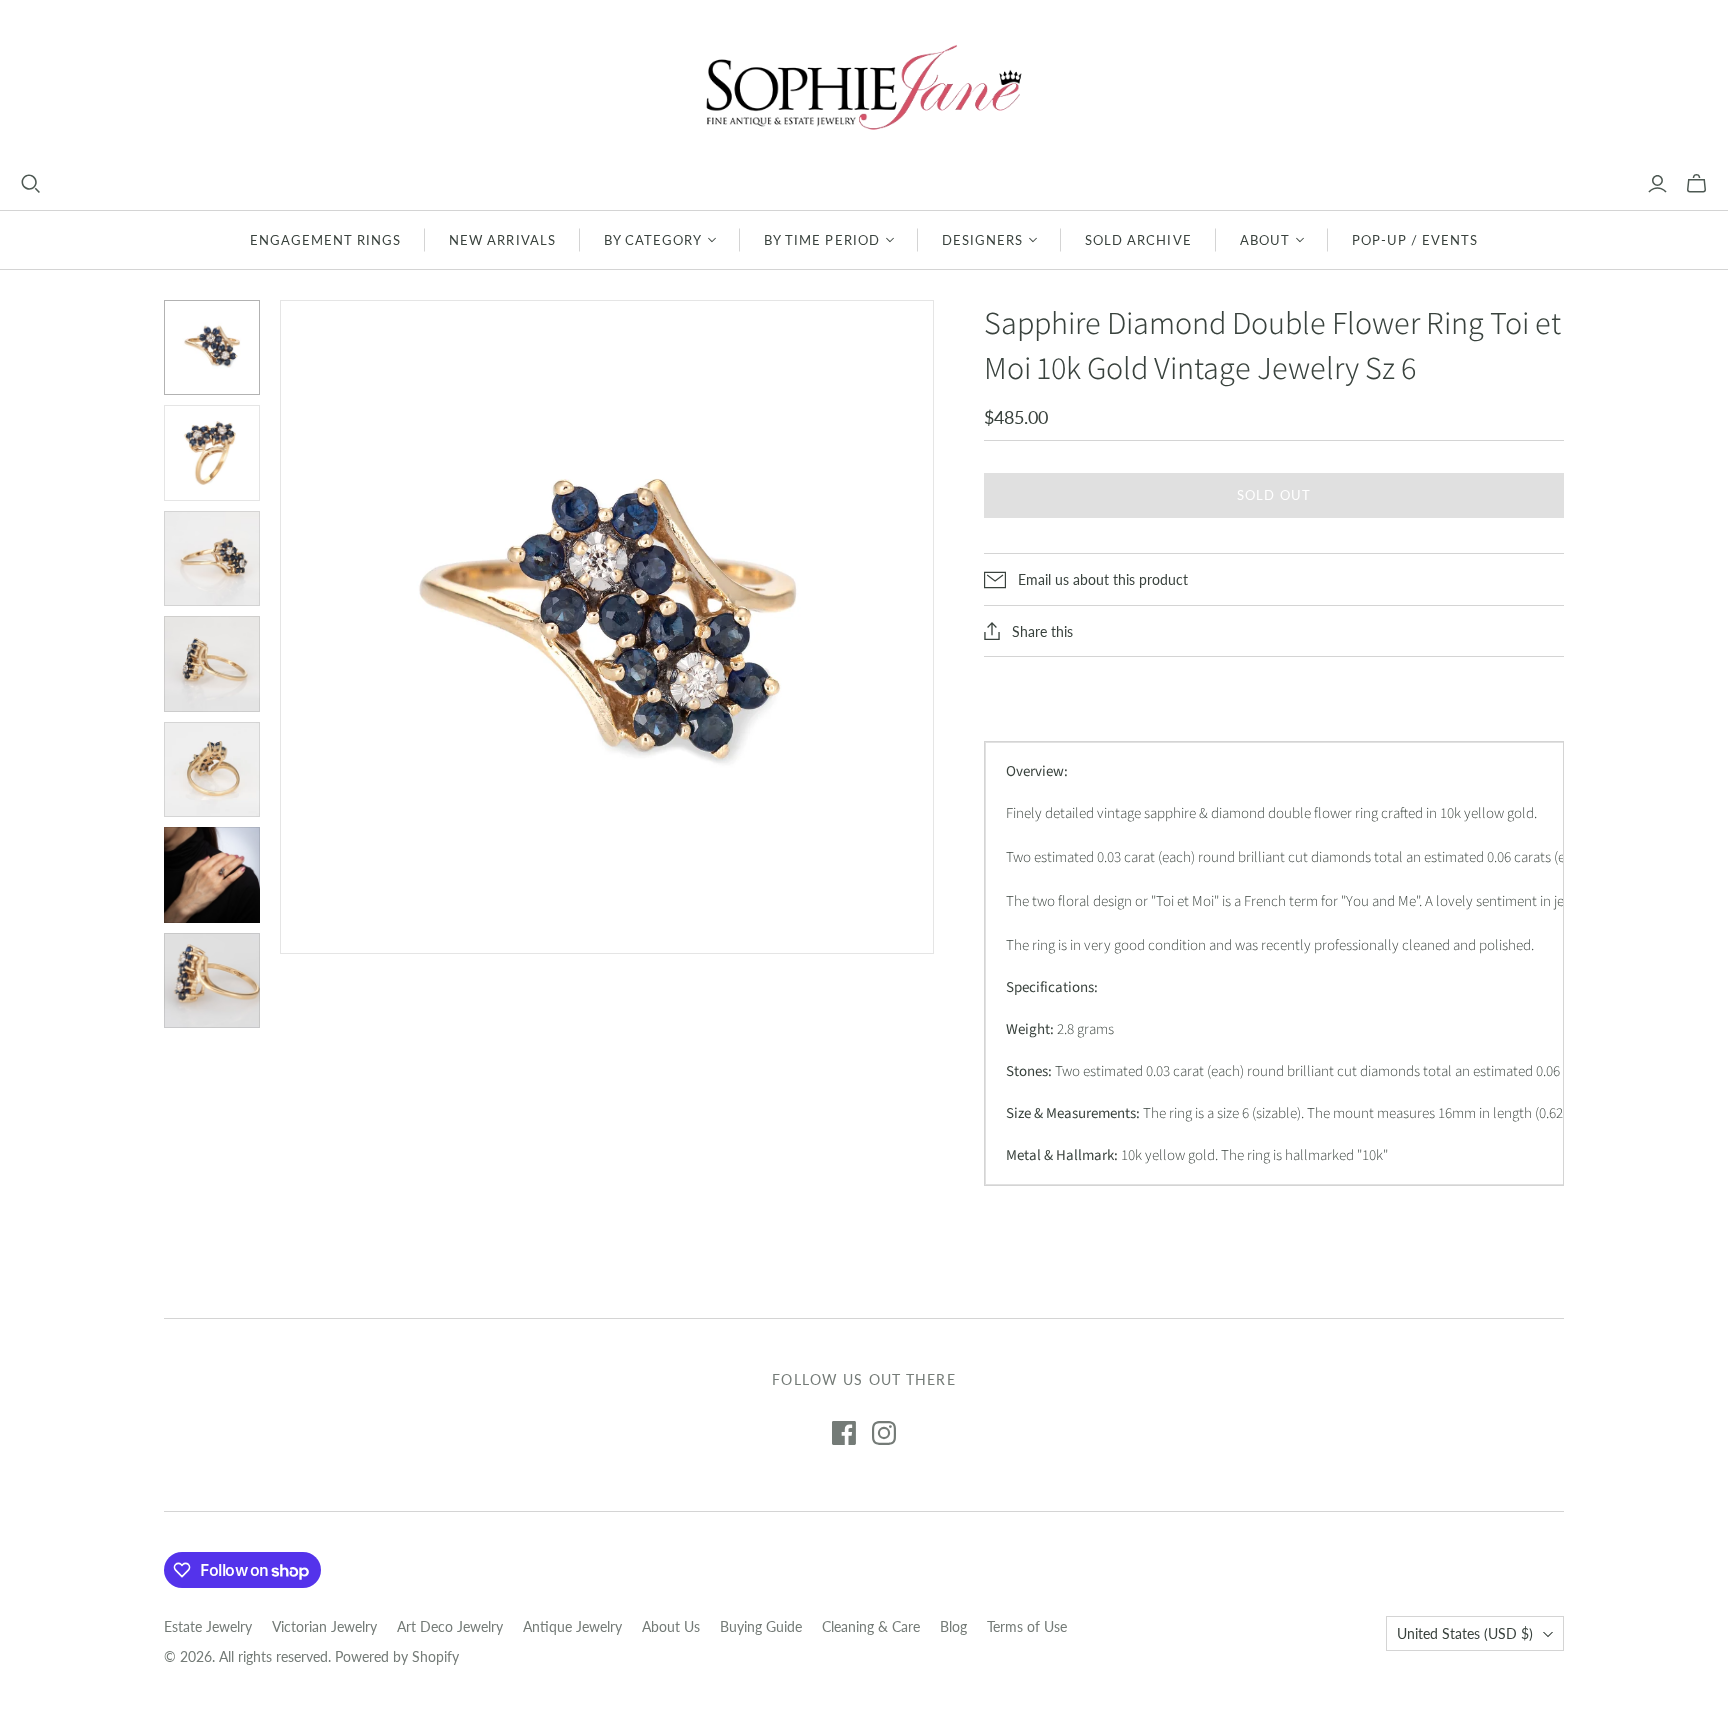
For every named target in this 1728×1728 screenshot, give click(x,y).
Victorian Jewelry (324, 1626)
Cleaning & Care (871, 1626)
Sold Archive (1138, 240)
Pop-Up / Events (1415, 240)
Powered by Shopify (397, 1656)
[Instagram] (884, 1433)
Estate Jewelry (208, 1626)
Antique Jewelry (572, 1626)
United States (1465, 1633)
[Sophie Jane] (864, 86)
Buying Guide (761, 1626)
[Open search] (31, 184)
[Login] (1657, 184)
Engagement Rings (326, 240)
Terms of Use (1027, 1626)
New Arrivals (502, 240)
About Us (671, 1626)
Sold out (1273, 495)
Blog (953, 1626)
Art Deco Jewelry (450, 1626)
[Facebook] (844, 1433)
